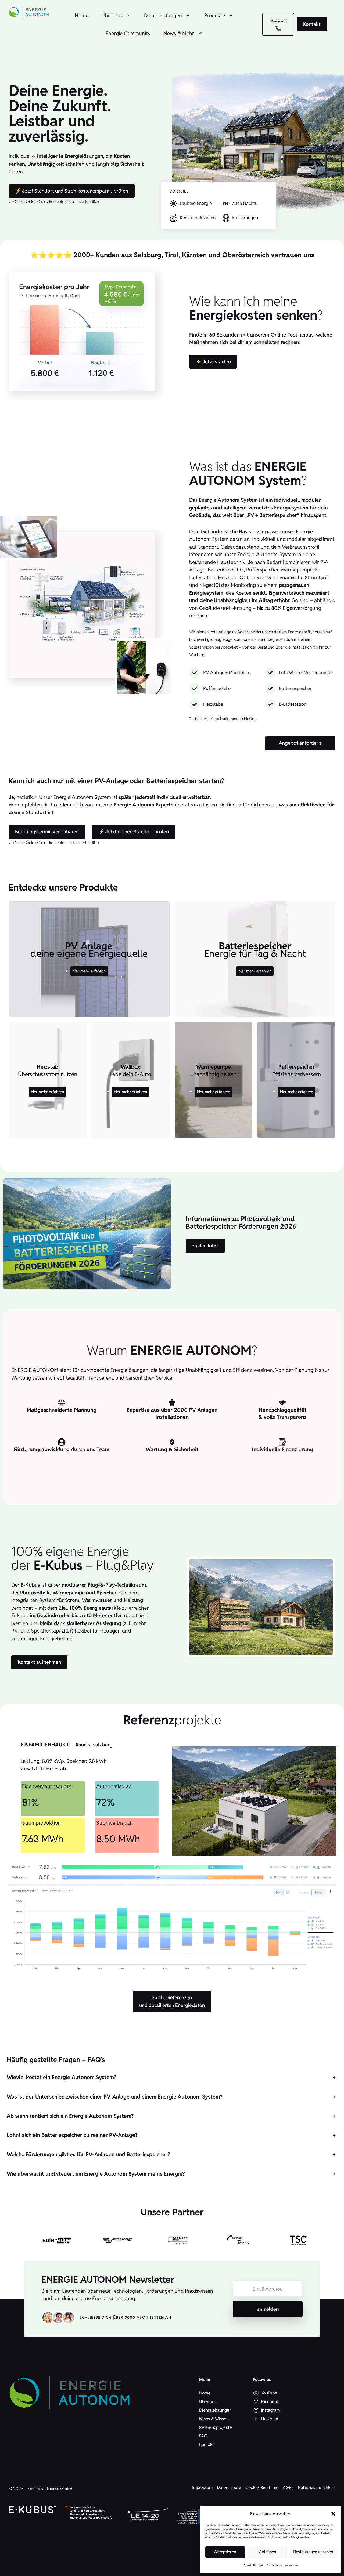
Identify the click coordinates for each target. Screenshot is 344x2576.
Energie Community (128, 33)
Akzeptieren (225, 2552)
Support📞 (278, 24)
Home (82, 15)
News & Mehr (179, 33)
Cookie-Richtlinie (254, 2565)
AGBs (288, 2488)
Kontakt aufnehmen (39, 1662)
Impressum (291, 2565)
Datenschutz (274, 2565)
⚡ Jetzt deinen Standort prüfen (134, 832)
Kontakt (312, 24)
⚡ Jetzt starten (213, 362)
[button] (333, 2514)
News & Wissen (214, 2419)
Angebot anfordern (300, 743)
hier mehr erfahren (89, 971)
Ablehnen (268, 2552)
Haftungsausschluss (317, 2488)
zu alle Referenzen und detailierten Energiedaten (172, 2001)
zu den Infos (205, 1246)
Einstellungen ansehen (313, 2552)
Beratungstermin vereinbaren (47, 832)
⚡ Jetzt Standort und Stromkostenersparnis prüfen (72, 191)
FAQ (203, 2436)
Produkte (215, 15)
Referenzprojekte (216, 2427)
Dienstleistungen (163, 15)
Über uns (112, 15)
